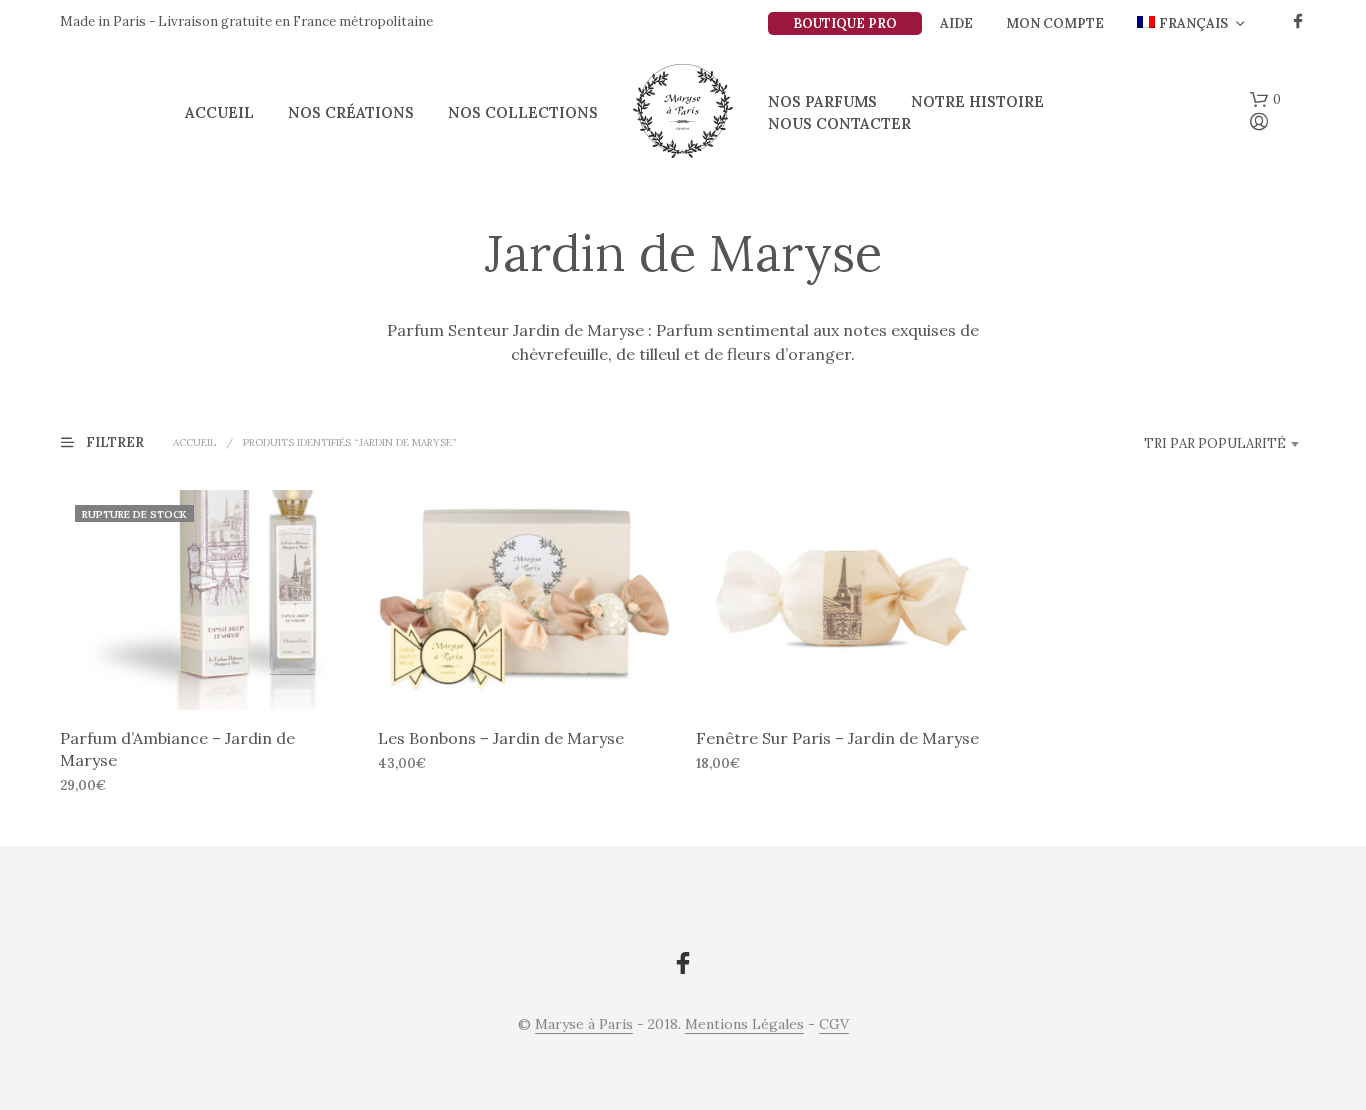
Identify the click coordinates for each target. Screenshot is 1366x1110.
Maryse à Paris (584, 1025)
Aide (956, 23)
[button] (1265, 100)
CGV (834, 1025)
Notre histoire (977, 101)
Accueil (219, 112)
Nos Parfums (822, 101)
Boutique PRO (845, 23)
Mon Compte (1055, 23)
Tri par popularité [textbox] (1215, 443)
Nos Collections (523, 112)
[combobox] (1180, 444)
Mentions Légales (744, 1025)
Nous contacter (839, 123)
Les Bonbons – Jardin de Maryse (501, 738)
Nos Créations (351, 112)
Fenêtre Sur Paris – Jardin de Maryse (837, 738)
